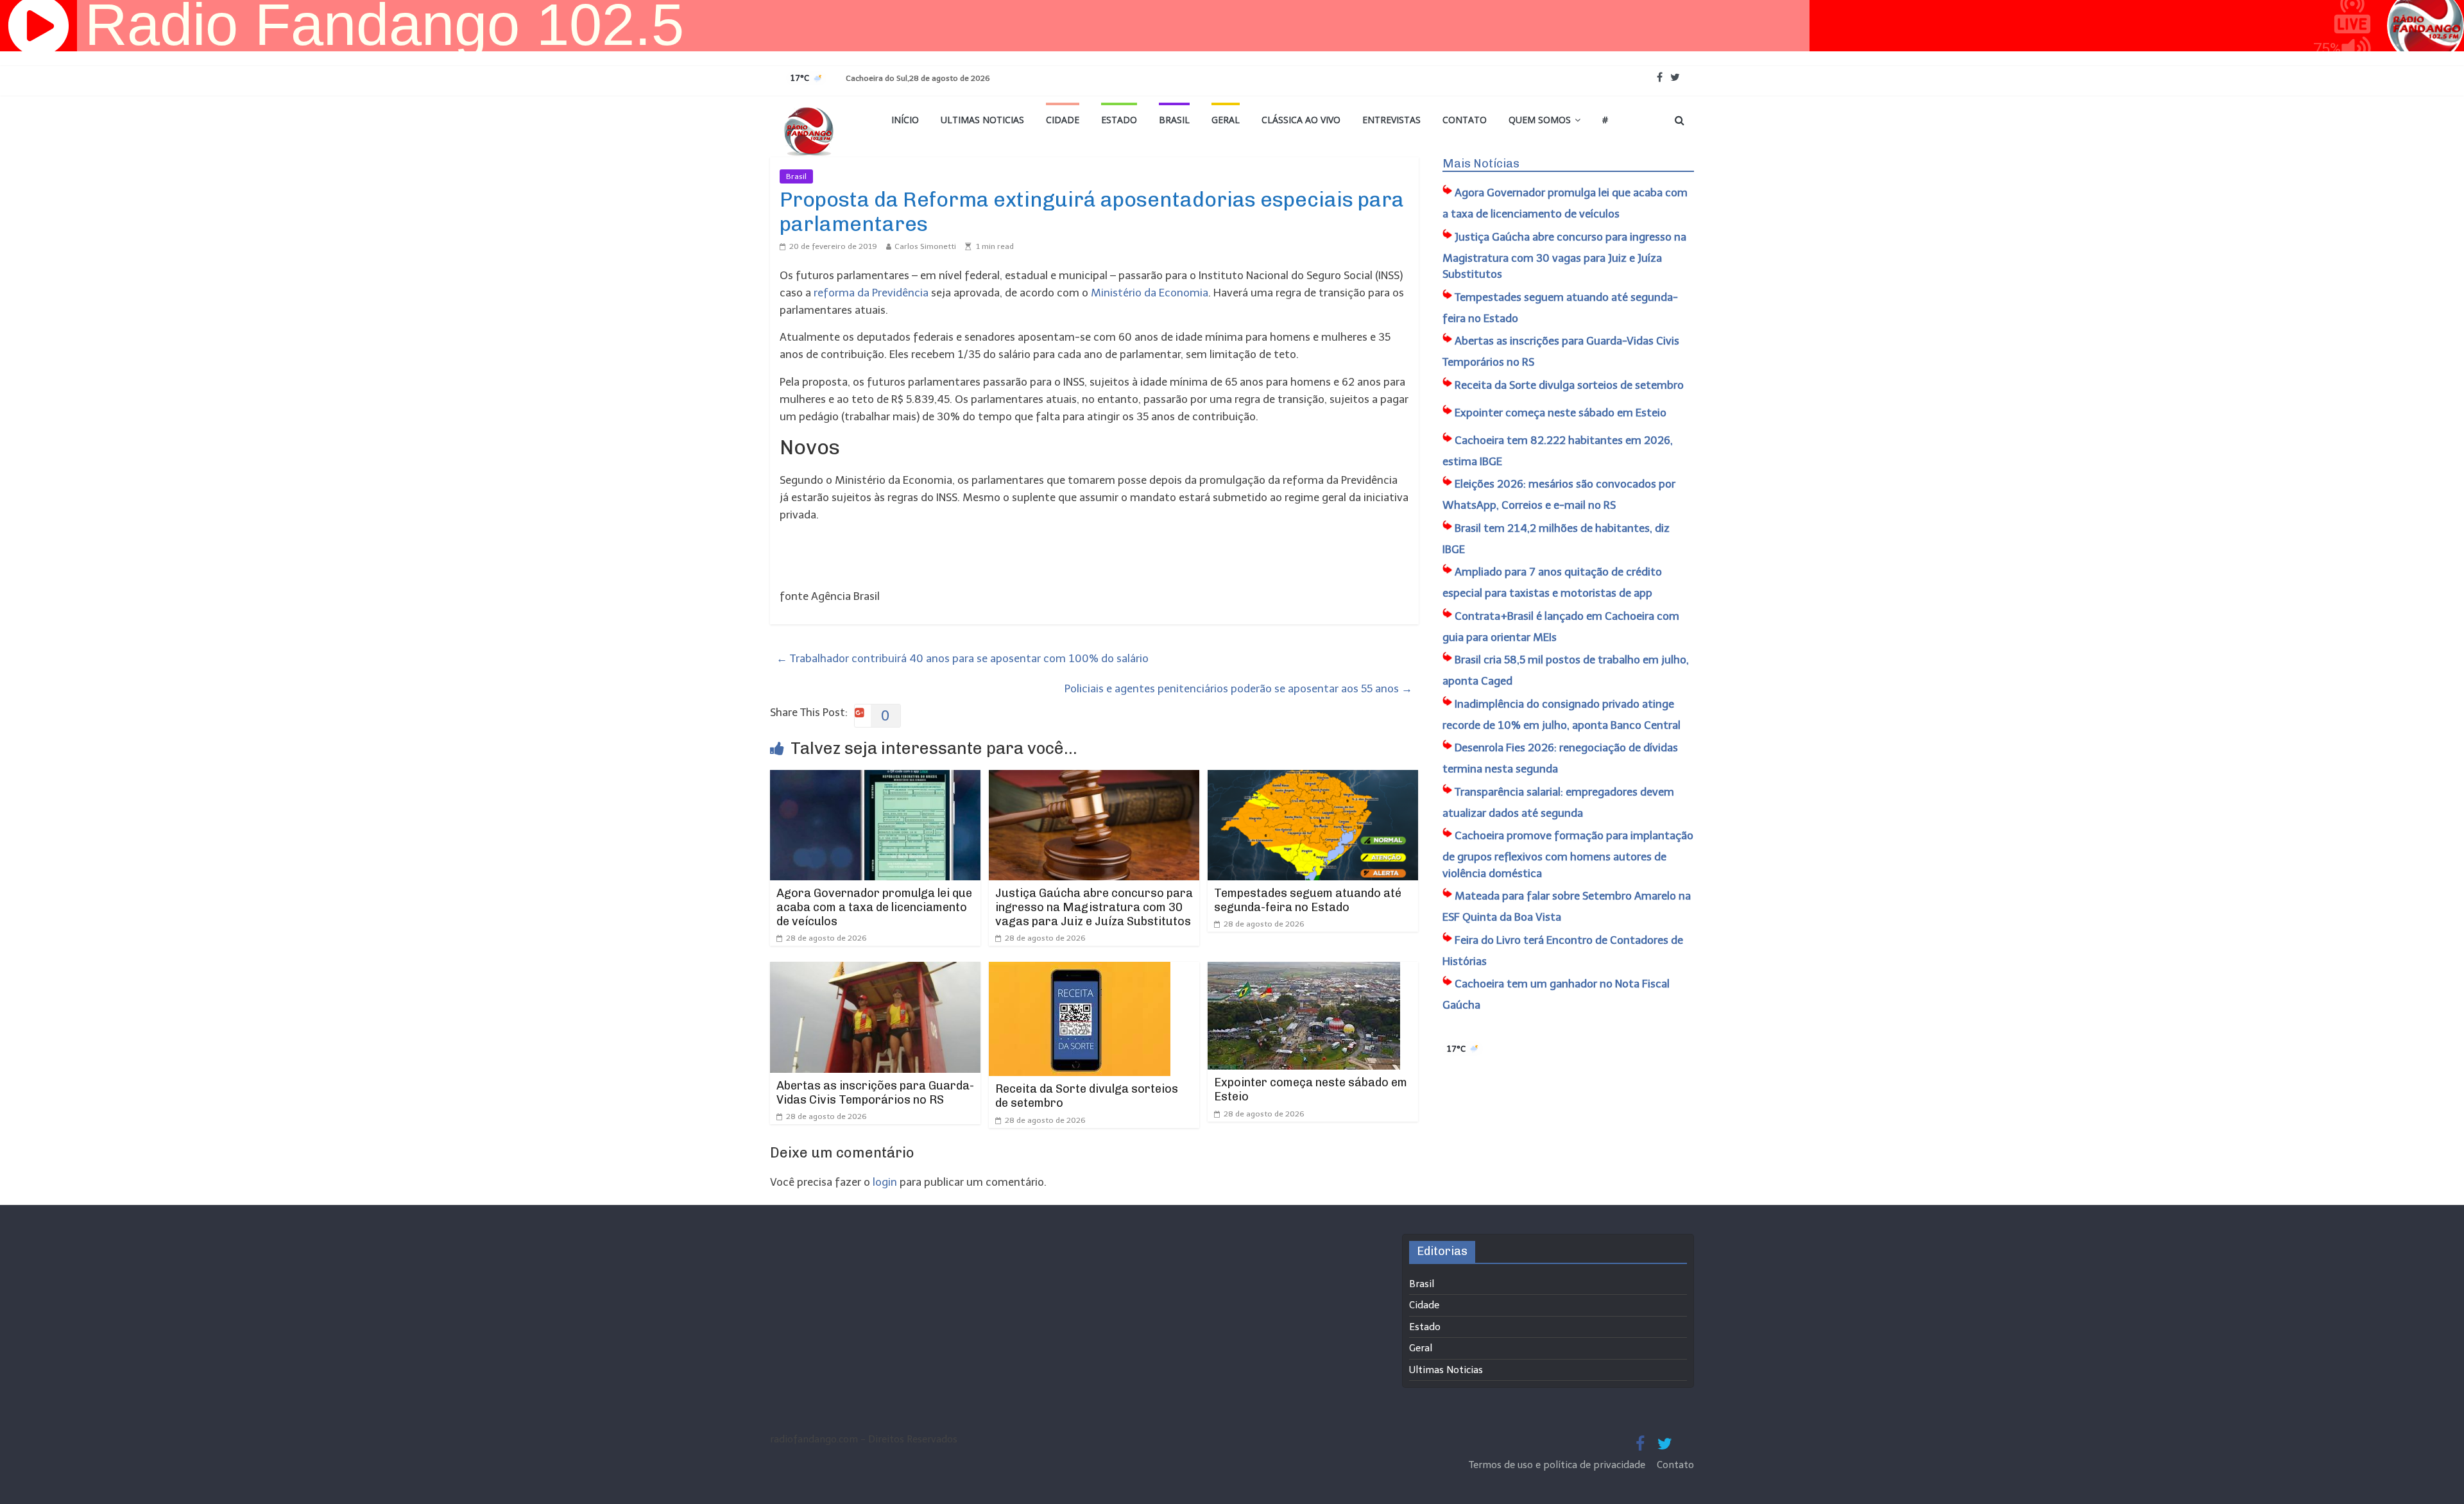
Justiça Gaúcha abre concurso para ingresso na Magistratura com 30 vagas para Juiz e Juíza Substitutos (1094, 907)
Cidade (1063, 120)
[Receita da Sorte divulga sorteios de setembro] (1080, 970)
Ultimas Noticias (982, 120)
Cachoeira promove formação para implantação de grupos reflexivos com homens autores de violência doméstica (1568, 854)
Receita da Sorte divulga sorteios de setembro (1087, 1096)
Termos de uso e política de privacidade (1558, 1465)
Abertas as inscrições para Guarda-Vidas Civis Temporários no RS (875, 1093)
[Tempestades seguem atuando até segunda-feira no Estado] (1313, 778)
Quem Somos (1540, 120)
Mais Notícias (1481, 164)
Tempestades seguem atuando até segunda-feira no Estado (1308, 900)
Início (905, 120)
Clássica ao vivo (1301, 120)
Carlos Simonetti (925, 246)
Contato (1465, 120)
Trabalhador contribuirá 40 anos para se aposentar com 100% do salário (963, 658)
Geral (1226, 120)
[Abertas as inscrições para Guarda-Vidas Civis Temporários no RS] (875, 970)
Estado (1119, 120)
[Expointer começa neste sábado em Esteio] (1304, 970)
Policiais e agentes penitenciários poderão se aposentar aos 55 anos (1238, 688)
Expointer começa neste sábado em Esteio (1311, 1090)
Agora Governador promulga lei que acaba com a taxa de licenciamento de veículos (874, 907)
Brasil (1174, 120)
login (885, 1182)
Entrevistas (1391, 120)
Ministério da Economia (1148, 293)
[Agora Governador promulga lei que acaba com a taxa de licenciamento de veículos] (875, 778)
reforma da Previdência (872, 293)
